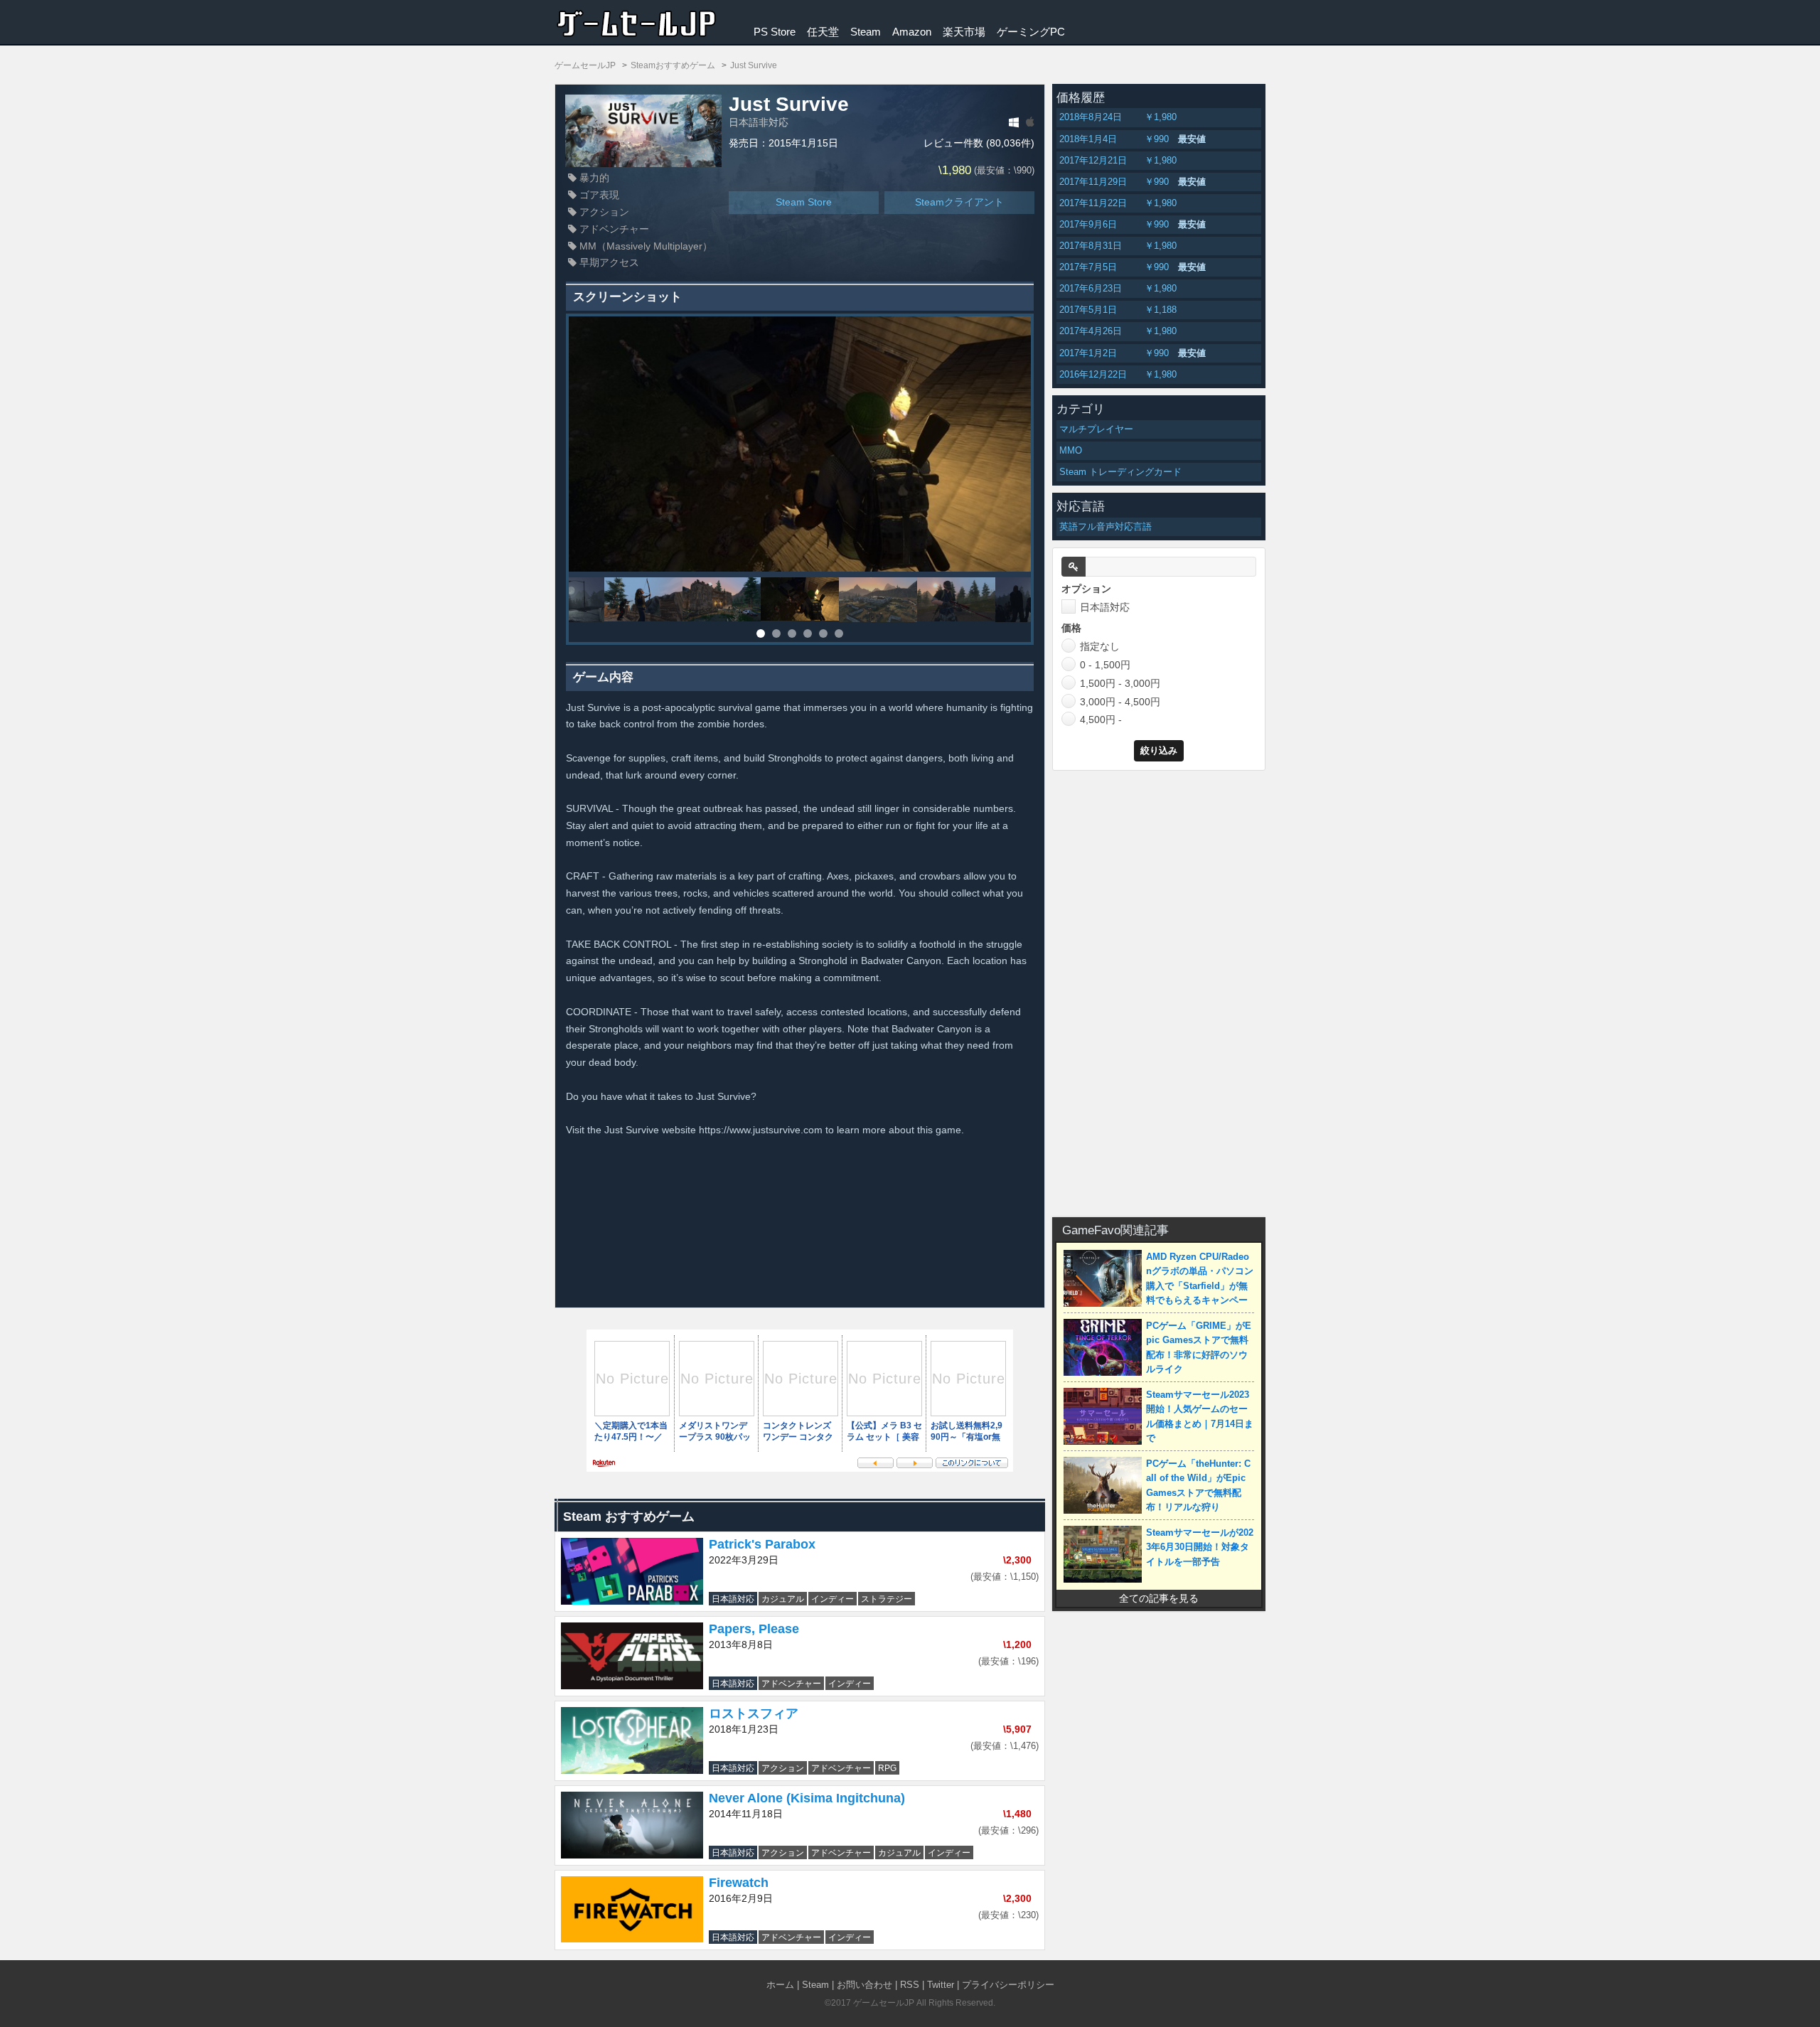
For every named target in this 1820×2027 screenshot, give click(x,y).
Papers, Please (754, 1629)
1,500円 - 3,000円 (1120, 683)
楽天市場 (964, 32)
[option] (800, 444)
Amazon (912, 32)
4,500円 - (1101, 720)
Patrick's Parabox (762, 1544)
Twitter (941, 1985)
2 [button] (776, 633)
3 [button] (792, 633)
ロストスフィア (754, 1713)
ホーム (780, 1985)
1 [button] (761, 633)
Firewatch (739, 1883)
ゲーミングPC (1031, 32)
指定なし (1100, 646)
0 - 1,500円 (1105, 665)
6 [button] (839, 633)
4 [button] (808, 633)
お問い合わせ (864, 1985)
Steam (866, 32)
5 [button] (823, 633)
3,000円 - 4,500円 (1120, 702)
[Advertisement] (1159, 991)
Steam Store (804, 202)
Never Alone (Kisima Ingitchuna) (807, 1798)
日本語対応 (1105, 607)
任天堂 (823, 32)
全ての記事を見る (1159, 1598)
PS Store (775, 32)
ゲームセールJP (884, 2003)
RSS (910, 1985)
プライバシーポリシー (1008, 1985)
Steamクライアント (959, 202)
